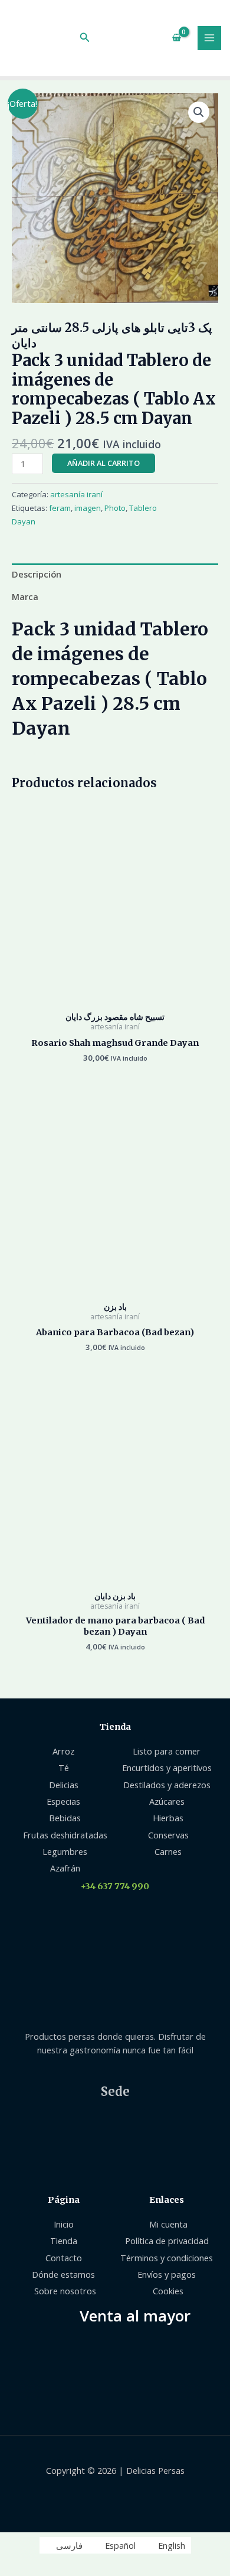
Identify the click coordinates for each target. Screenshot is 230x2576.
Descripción (37, 574)
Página (64, 2200)
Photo (115, 508)
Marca (25, 596)
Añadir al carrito (103, 463)
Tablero (143, 508)
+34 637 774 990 (115, 1886)
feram (60, 508)
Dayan (24, 521)
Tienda (115, 1727)
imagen (88, 508)
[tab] (115, 575)
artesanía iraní (76, 494)
